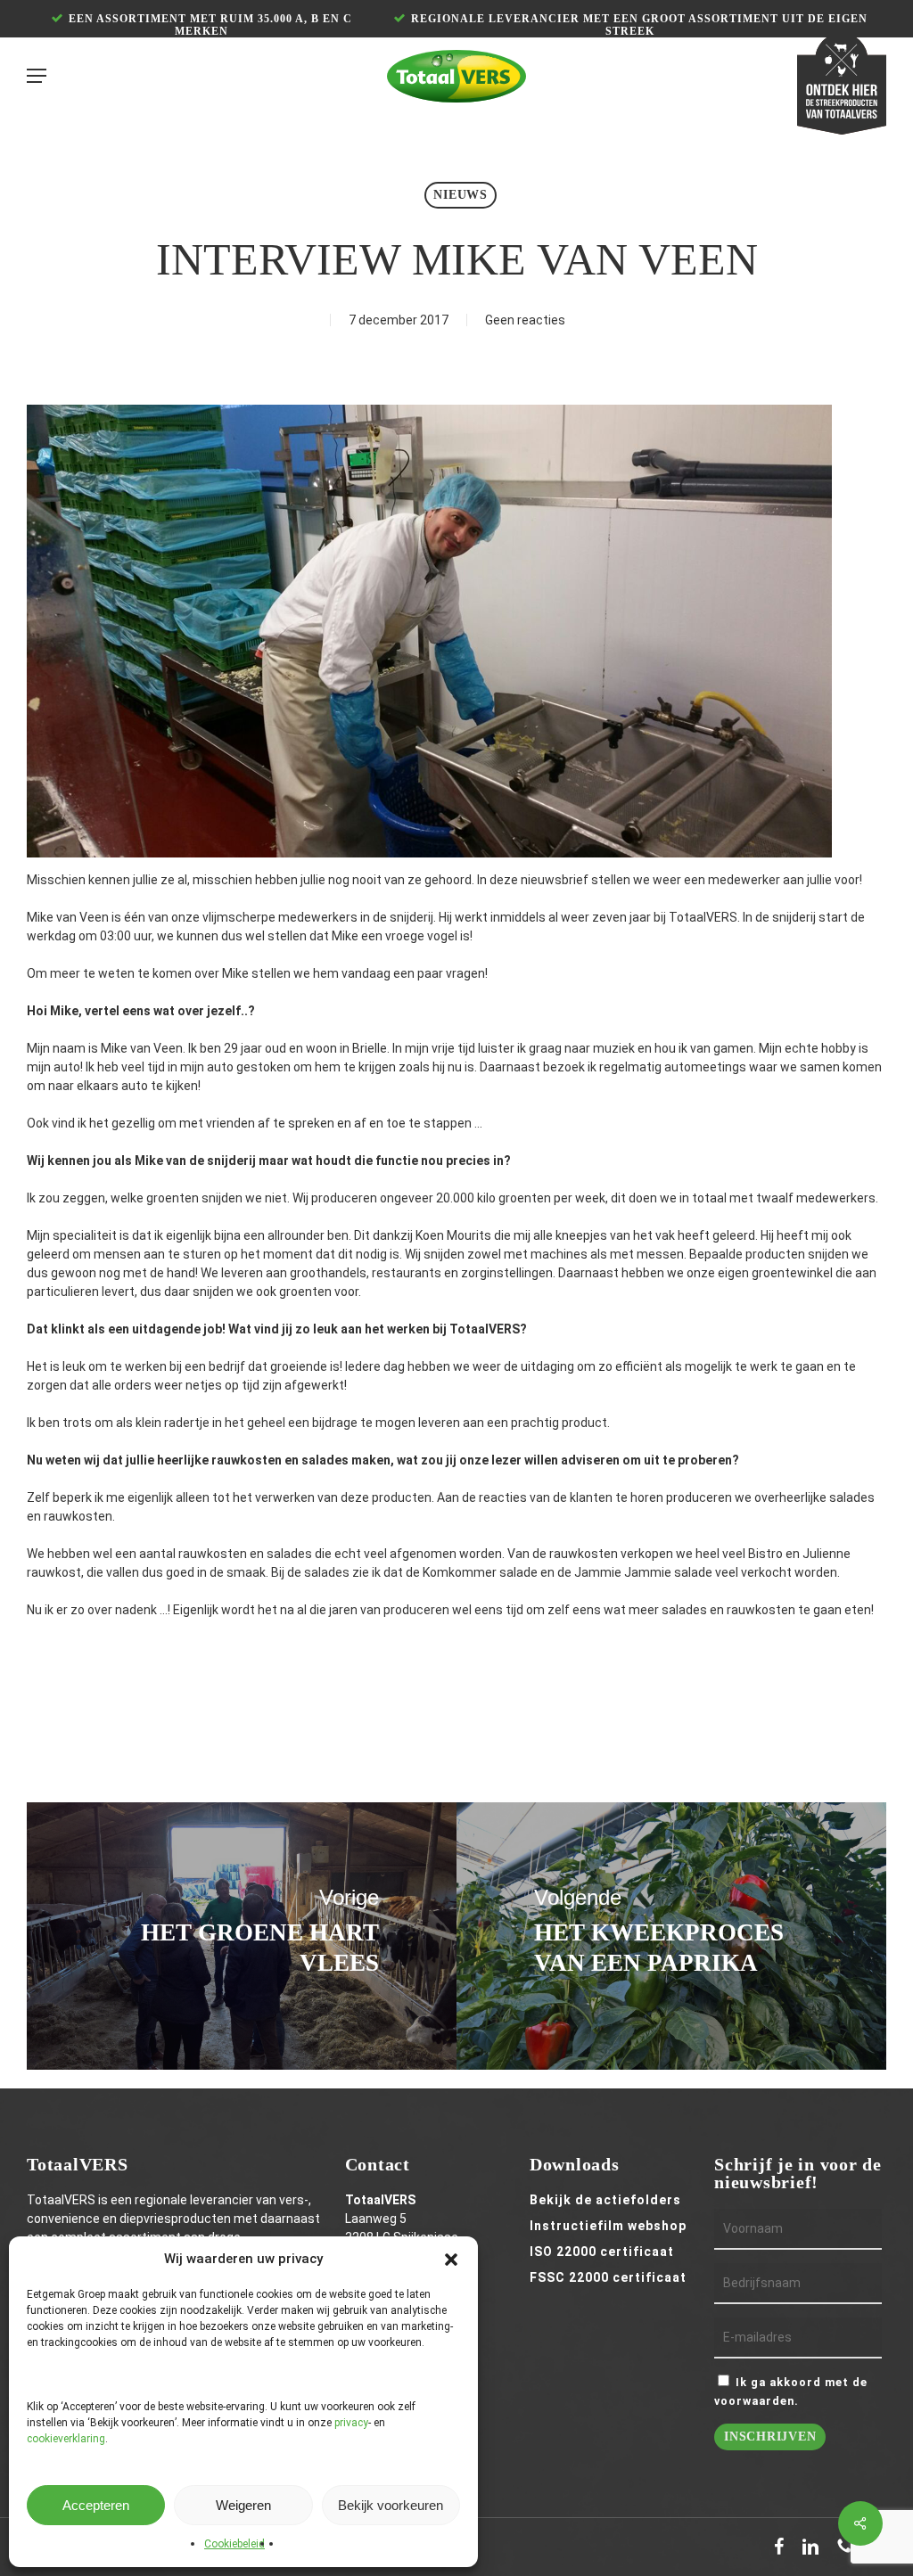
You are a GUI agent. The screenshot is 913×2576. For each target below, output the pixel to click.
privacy (351, 2423)
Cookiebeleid (234, 2544)
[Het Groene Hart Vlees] (242, 1936)
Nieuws (461, 195)
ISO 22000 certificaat (602, 2252)
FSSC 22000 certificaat (608, 2277)
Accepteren (96, 2505)
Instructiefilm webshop (608, 2226)
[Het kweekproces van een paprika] (671, 1936)
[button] (451, 2260)
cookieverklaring (66, 2439)
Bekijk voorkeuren (391, 2505)
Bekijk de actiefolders (605, 2200)
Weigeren (243, 2505)
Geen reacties (525, 320)
